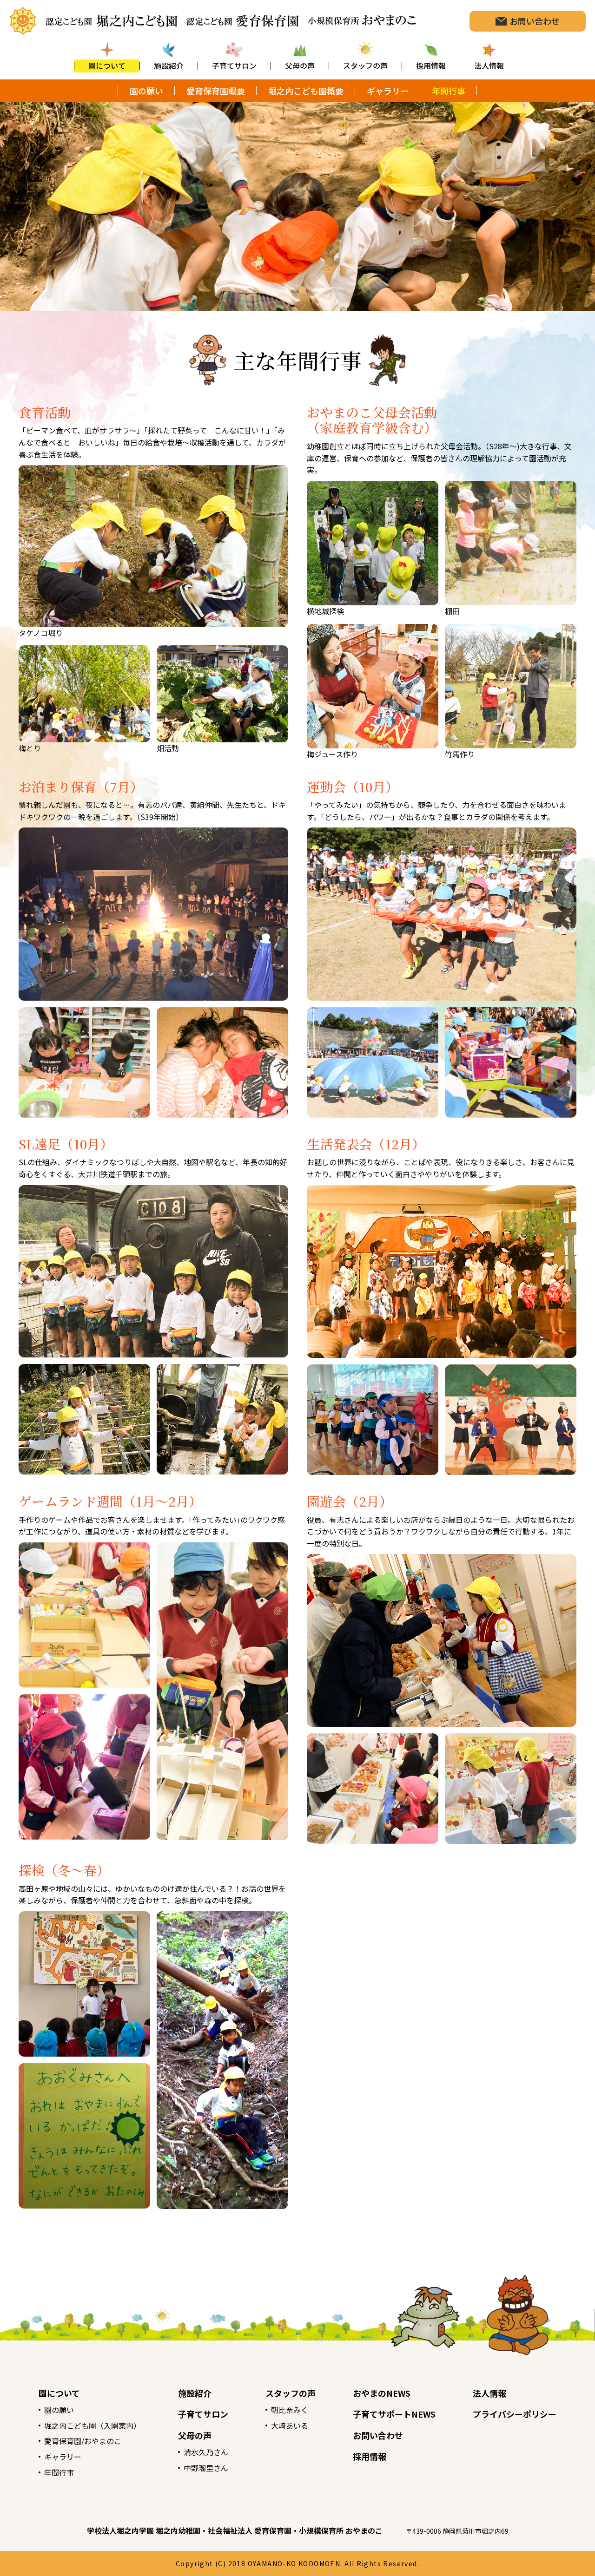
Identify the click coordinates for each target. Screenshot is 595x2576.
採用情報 (370, 2456)
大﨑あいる (290, 2425)
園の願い (59, 2410)
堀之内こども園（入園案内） (93, 2425)
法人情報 (489, 2393)
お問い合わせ (378, 2435)
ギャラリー (63, 2457)
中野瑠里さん (206, 2468)
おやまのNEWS (382, 2393)
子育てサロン (203, 2414)
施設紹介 (195, 2393)
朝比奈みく (290, 2410)
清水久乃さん (206, 2452)
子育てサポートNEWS (394, 2414)
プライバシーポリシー (515, 2414)
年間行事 (59, 2472)
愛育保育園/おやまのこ (83, 2441)
